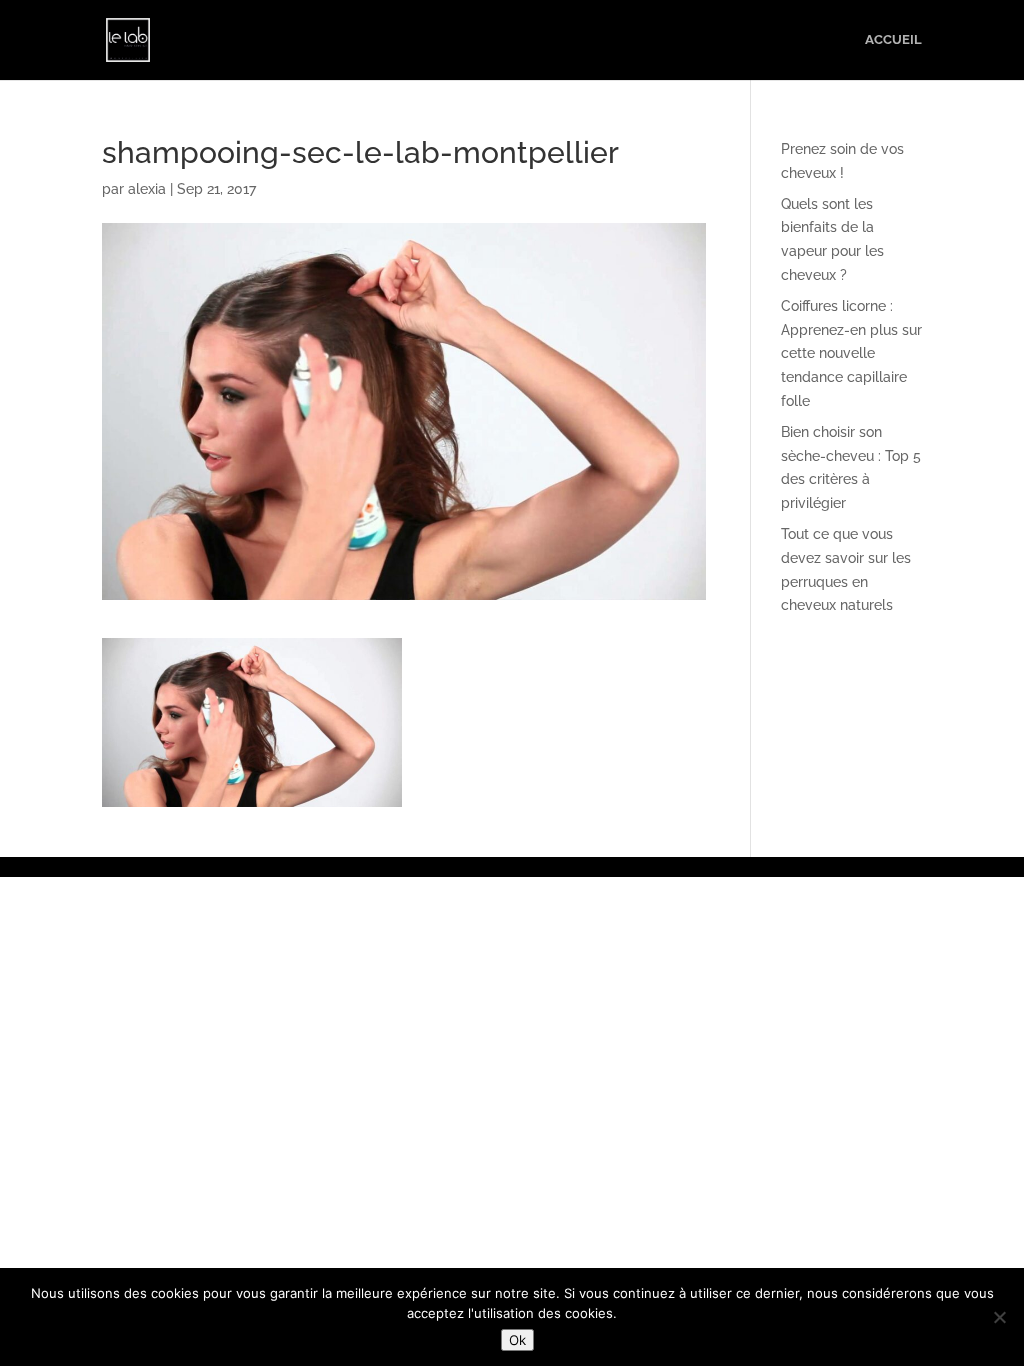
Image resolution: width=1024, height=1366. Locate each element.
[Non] (999, 1317)
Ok (517, 1340)
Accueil (893, 40)
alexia (147, 189)
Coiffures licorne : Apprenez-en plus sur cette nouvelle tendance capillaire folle (851, 353)
